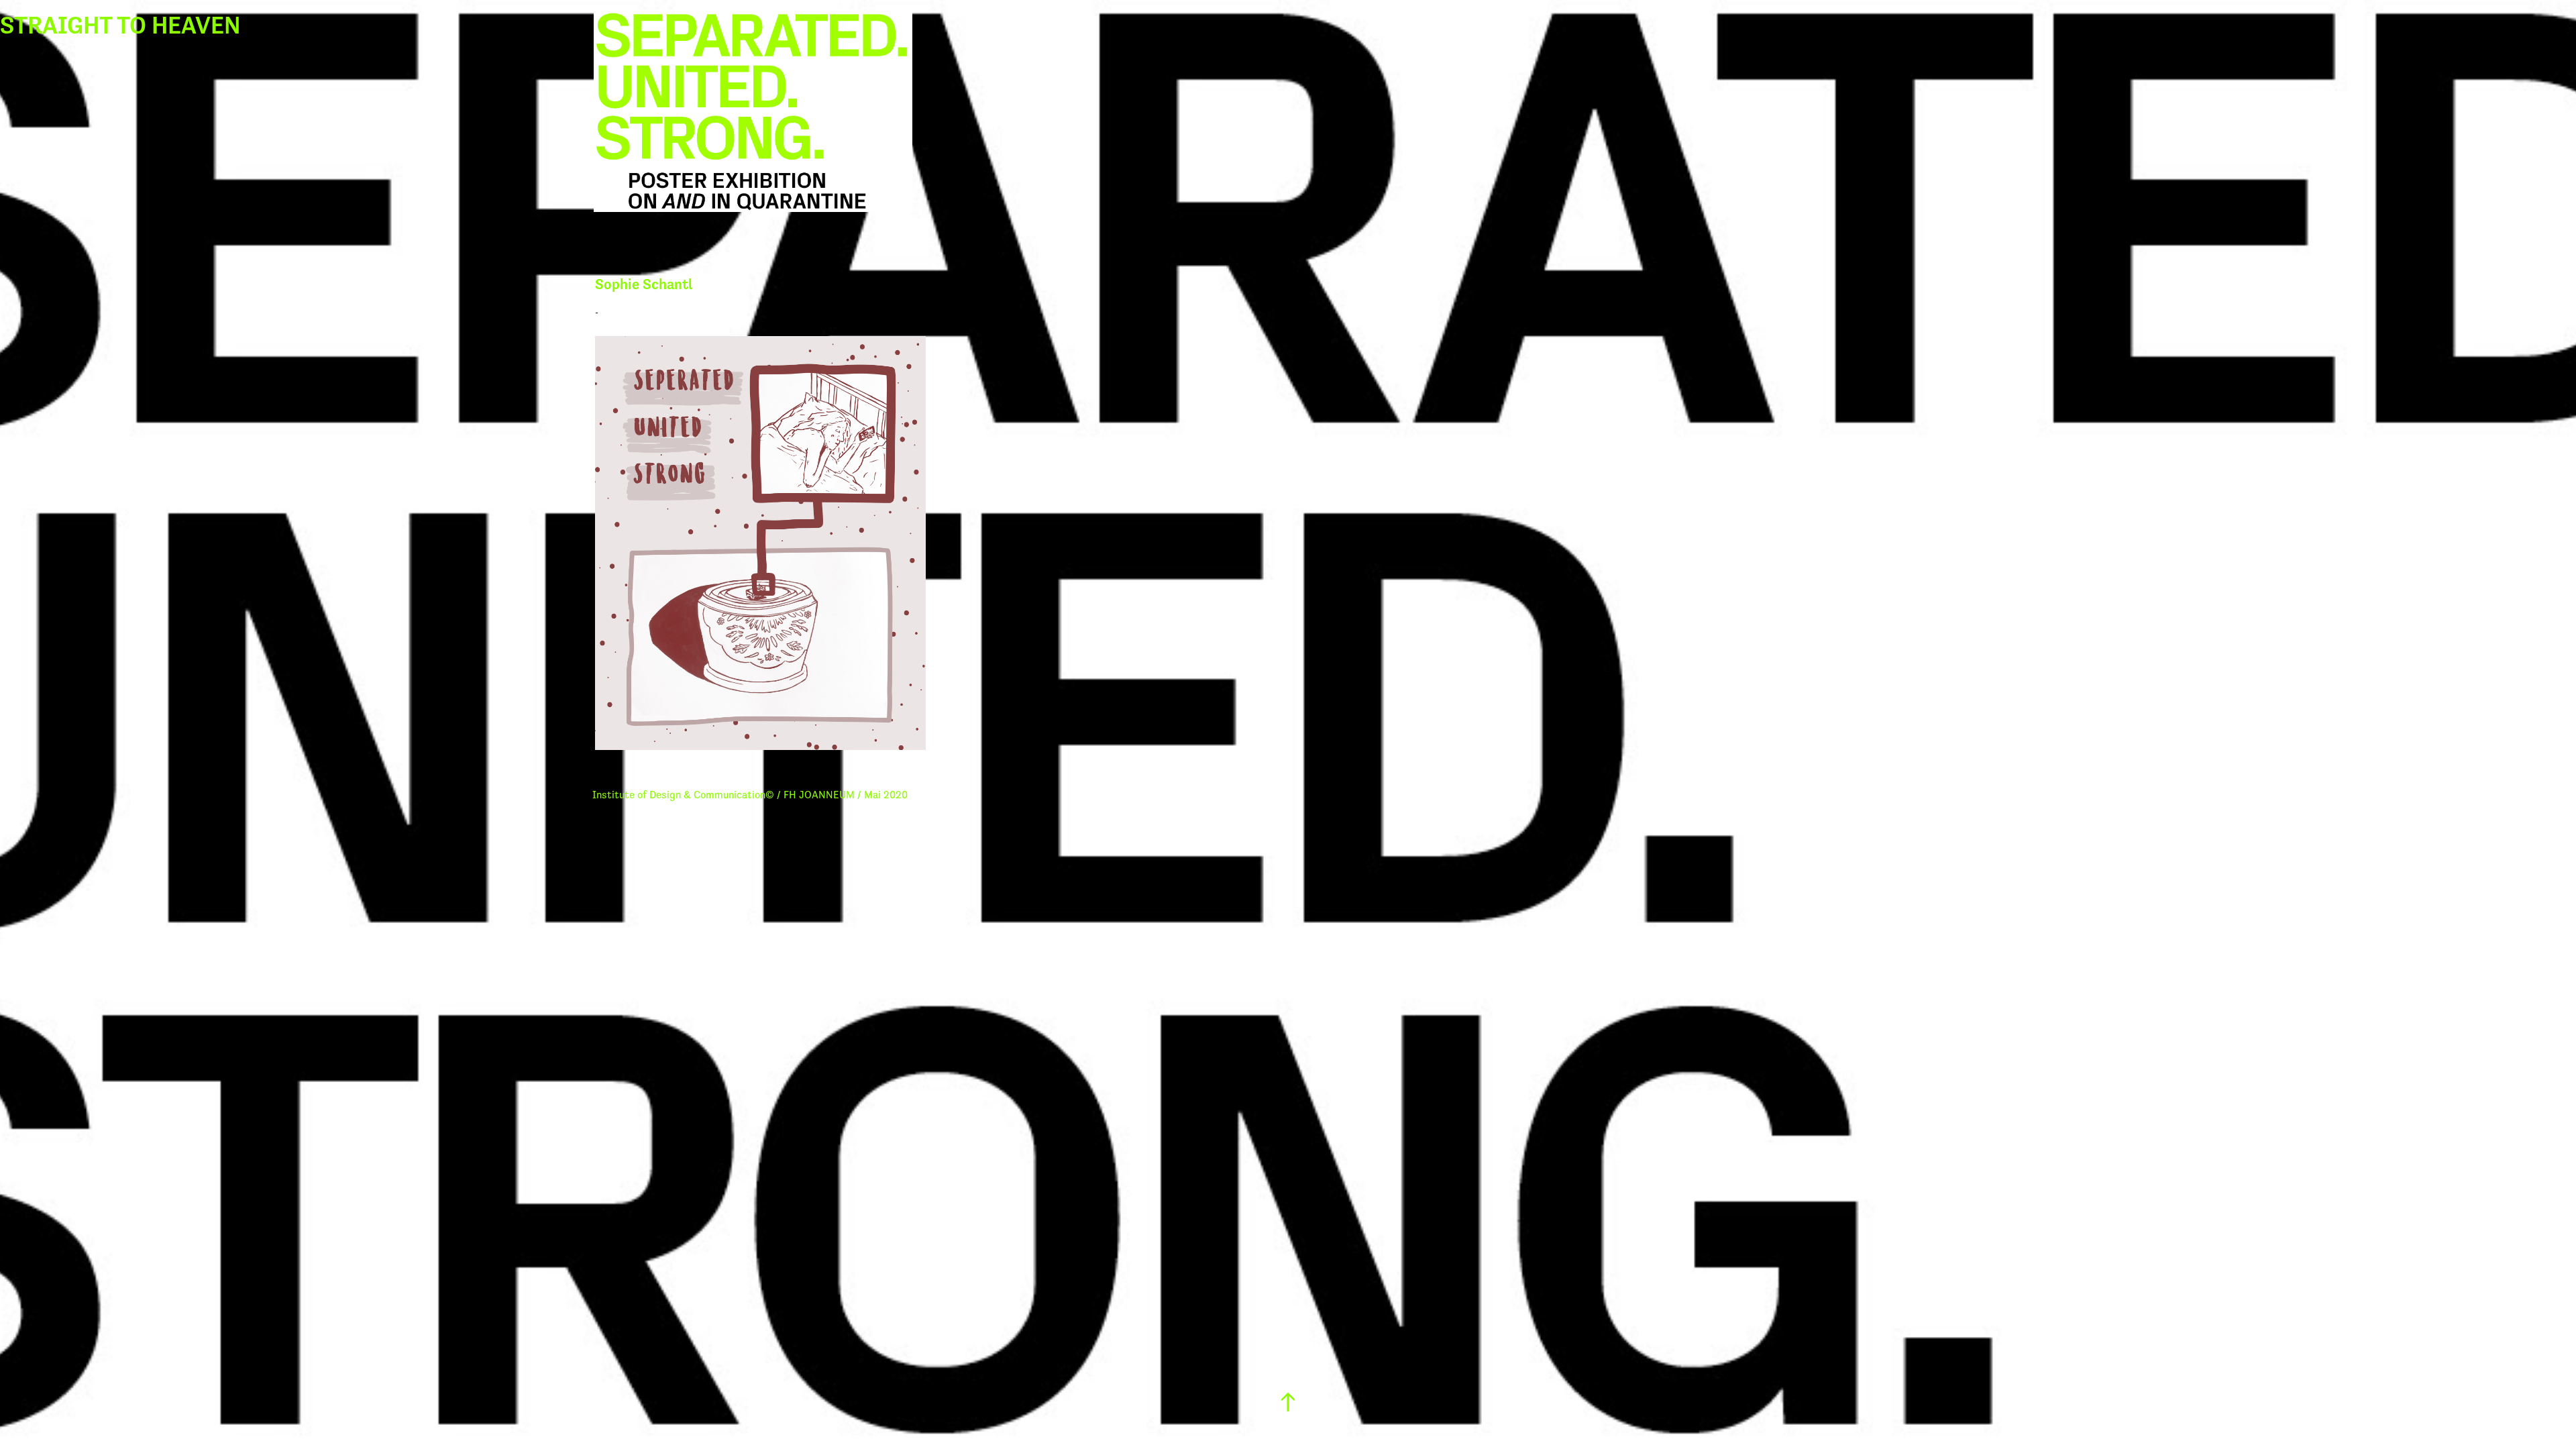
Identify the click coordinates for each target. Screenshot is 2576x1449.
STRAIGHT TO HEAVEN (120, 25)
